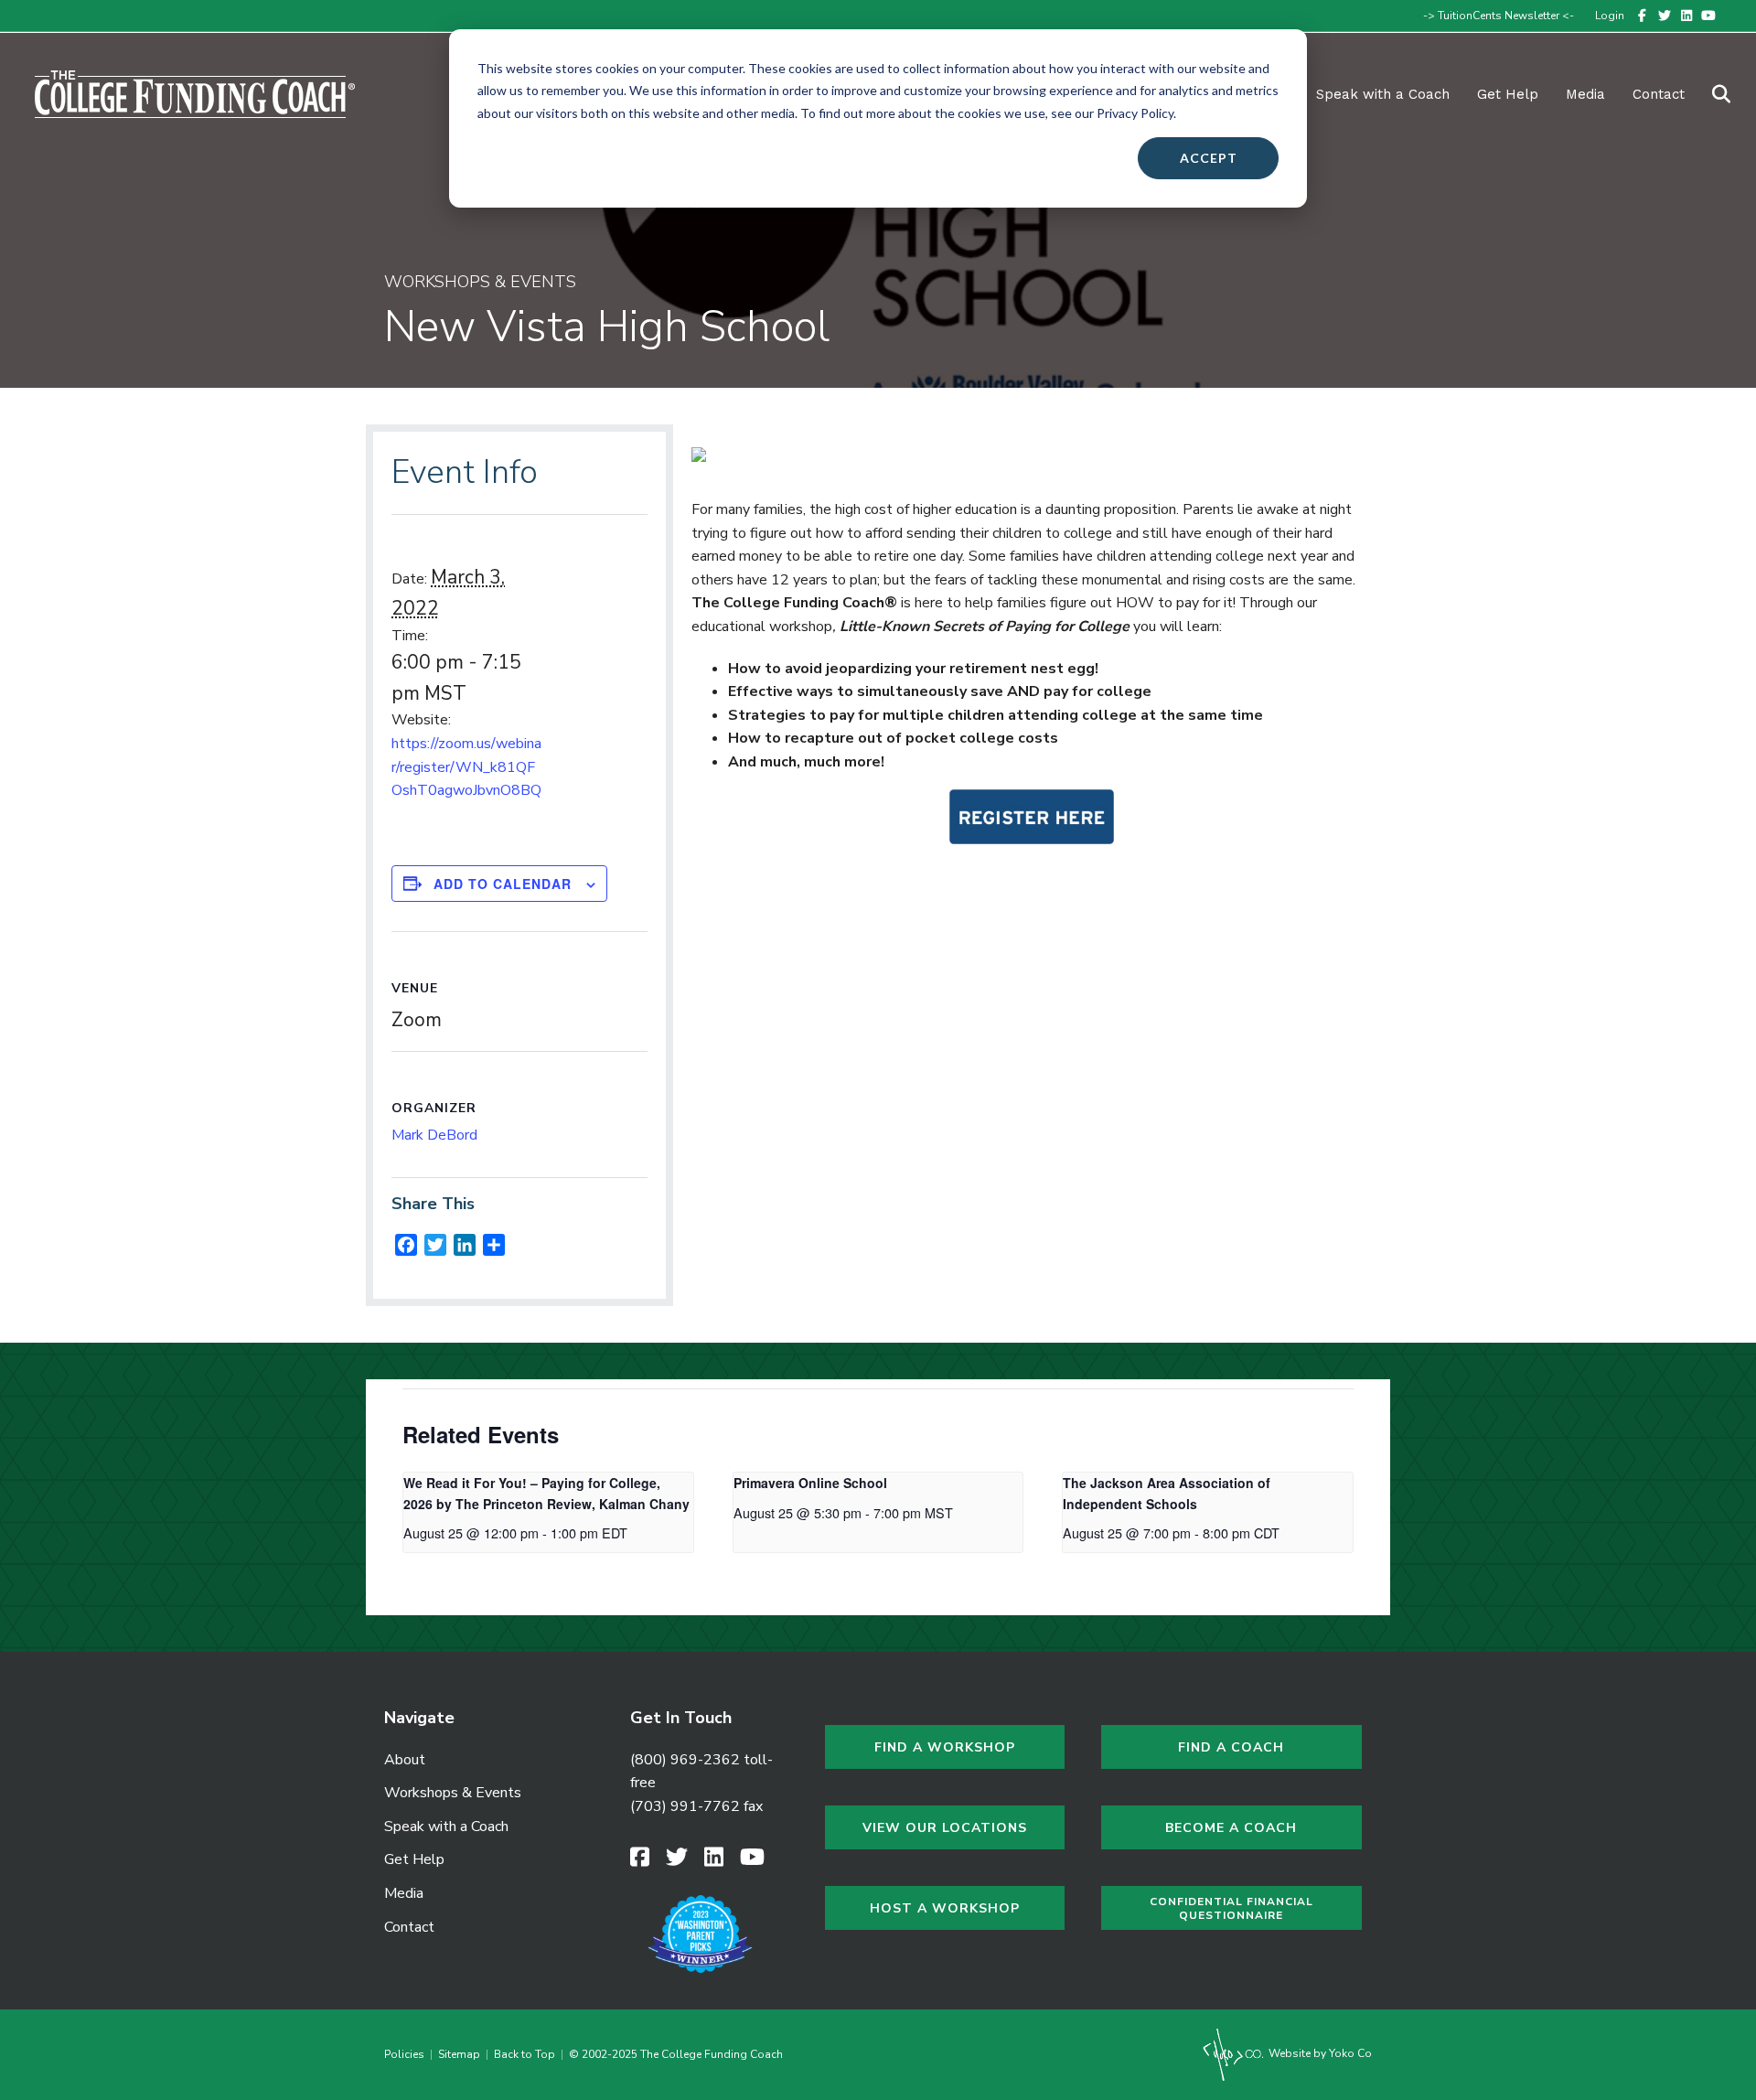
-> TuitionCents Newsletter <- (1499, 16)
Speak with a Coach (1383, 94)
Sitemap (459, 2054)
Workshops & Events (453, 1793)
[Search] (1710, 94)
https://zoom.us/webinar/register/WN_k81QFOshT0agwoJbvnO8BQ (466, 767)
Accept (1209, 158)
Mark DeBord (434, 1135)
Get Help (1508, 94)
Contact (1659, 94)
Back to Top (525, 2054)
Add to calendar (503, 884)
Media (404, 1893)
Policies (407, 2054)
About (405, 1760)
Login (1610, 16)
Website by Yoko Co (1319, 2053)
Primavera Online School (810, 1483)
